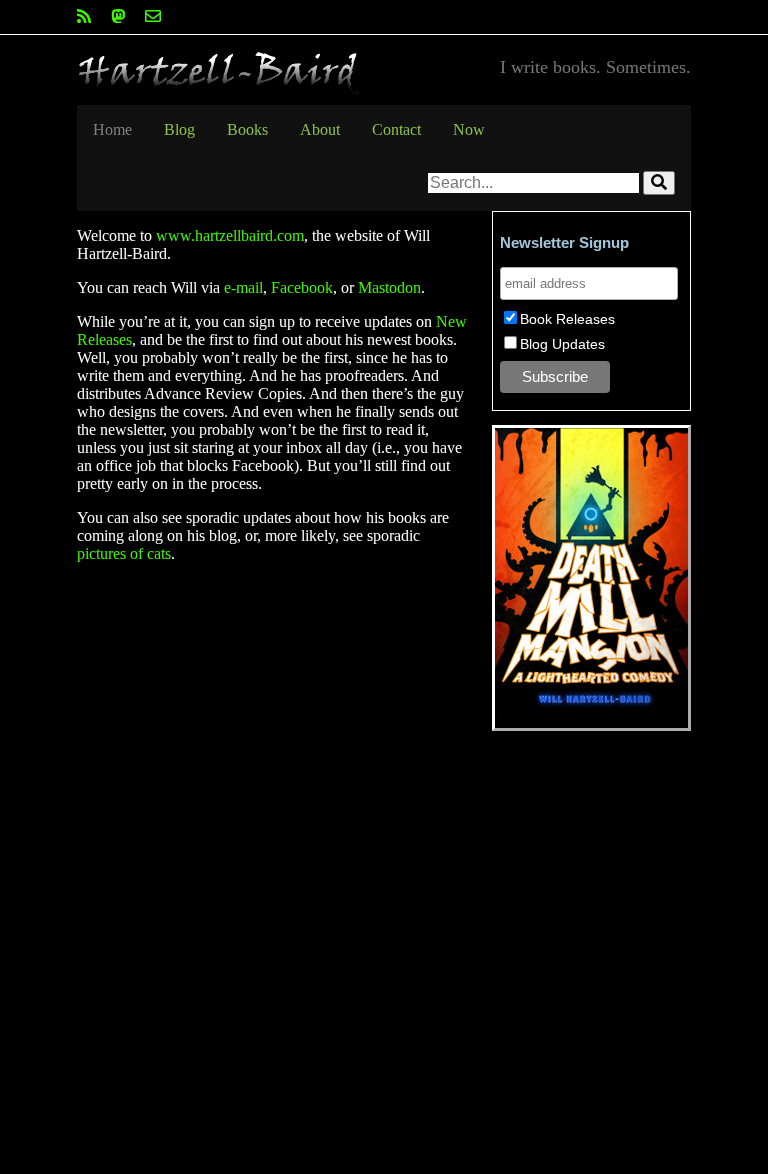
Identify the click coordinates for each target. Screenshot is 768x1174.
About (320, 129)
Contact (396, 129)
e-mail (243, 287)
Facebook (302, 287)
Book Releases (567, 319)
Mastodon (389, 287)
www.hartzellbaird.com (230, 235)
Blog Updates (562, 344)
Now (469, 129)
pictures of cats (124, 553)
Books (247, 129)
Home (112, 129)
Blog (179, 129)
